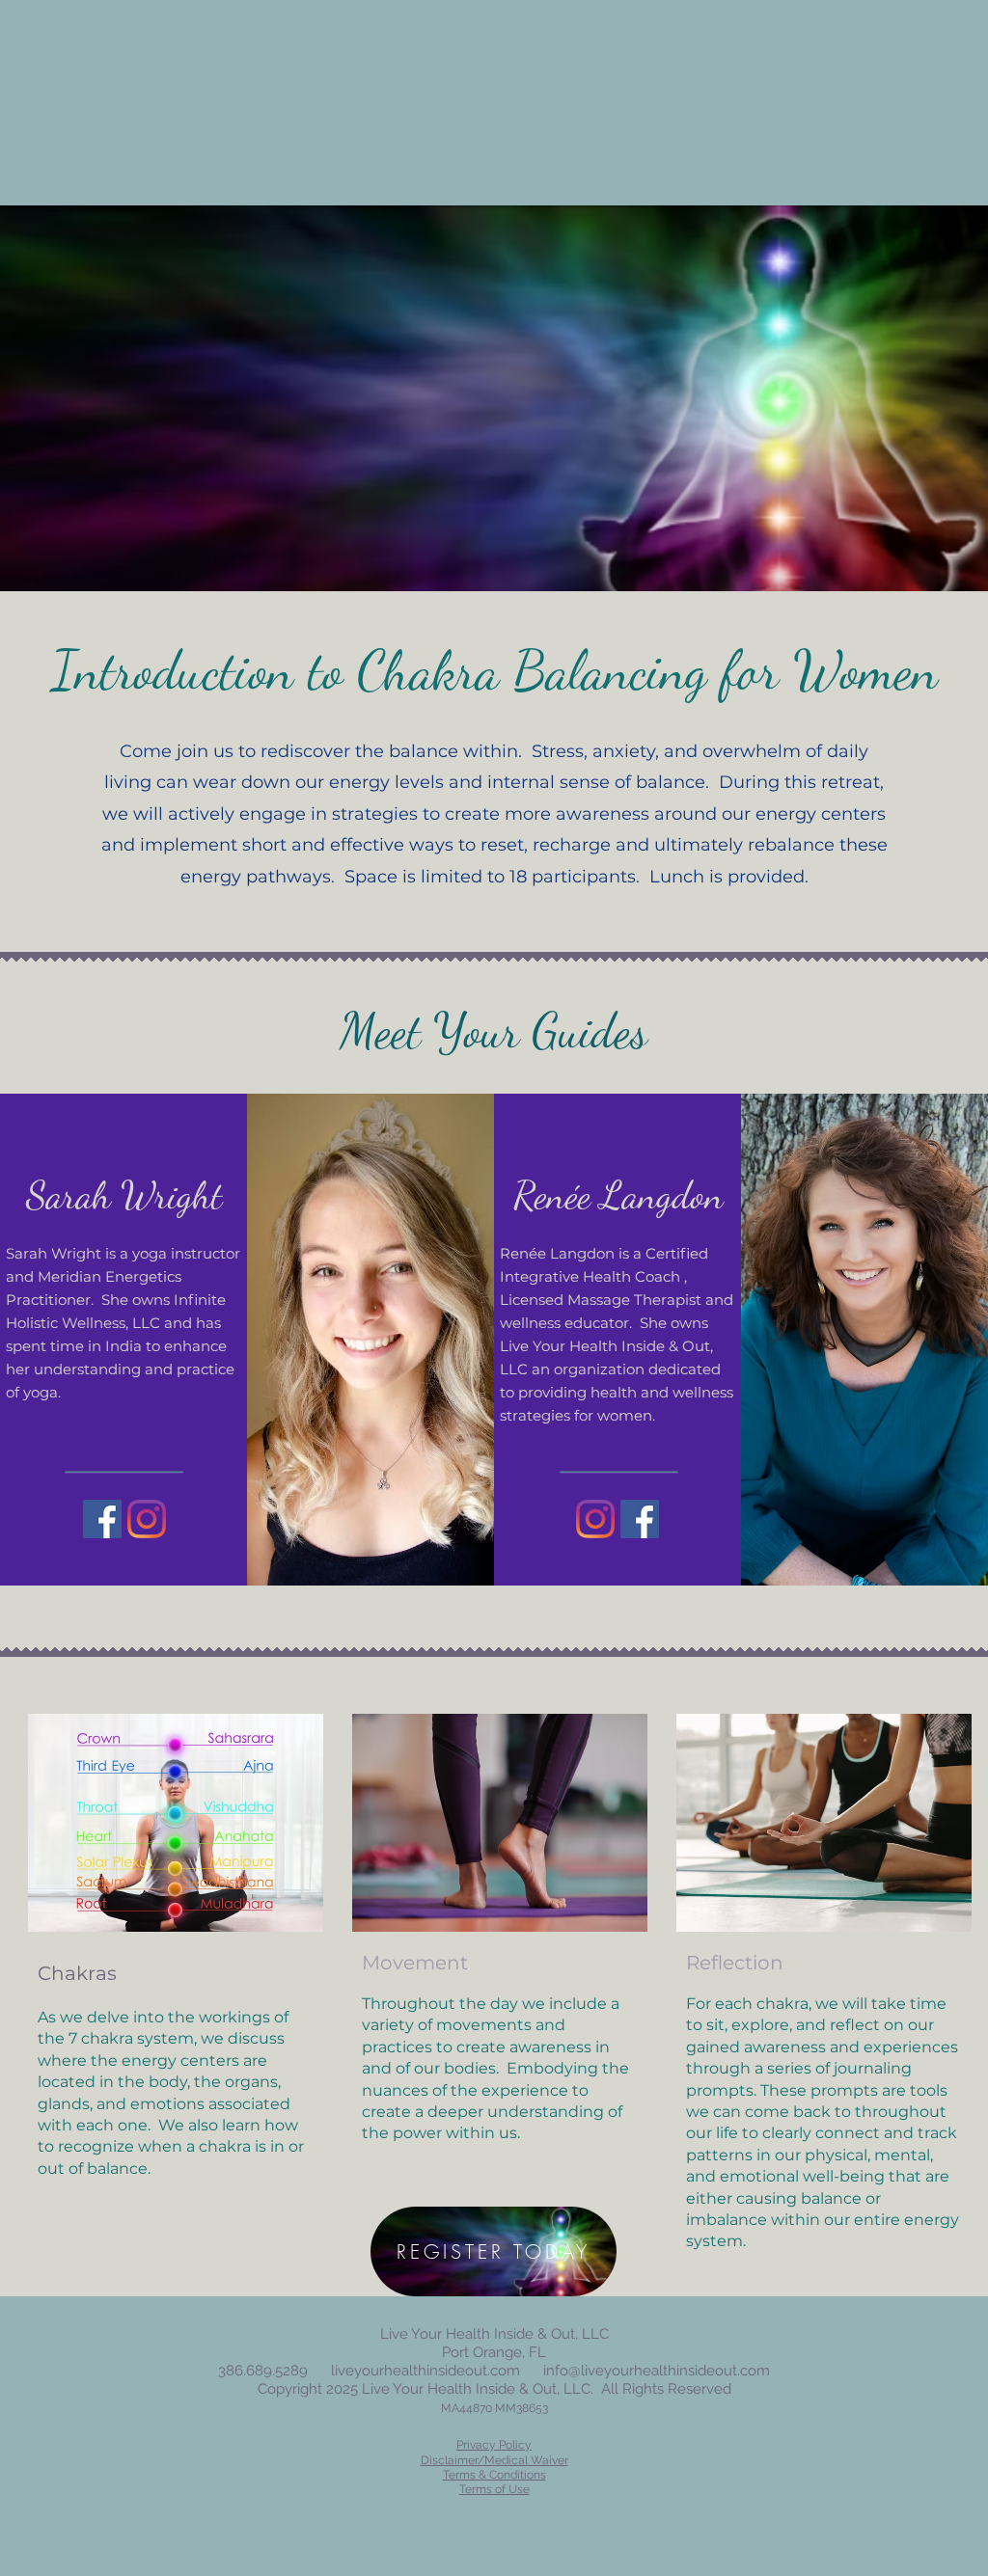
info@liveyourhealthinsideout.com (657, 2371)
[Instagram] (147, 1519)
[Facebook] (102, 1519)
